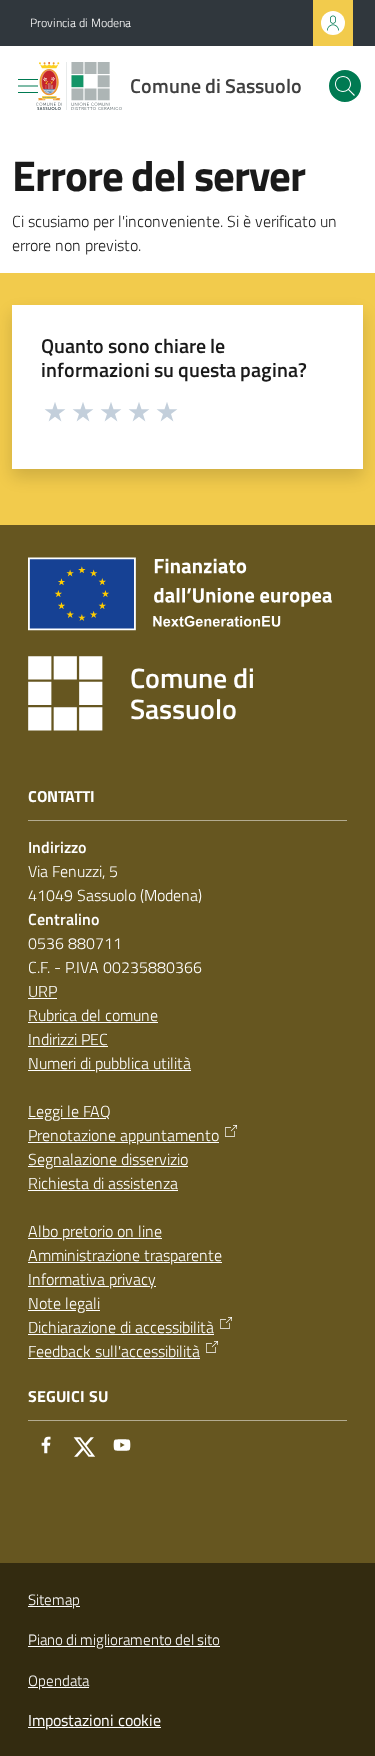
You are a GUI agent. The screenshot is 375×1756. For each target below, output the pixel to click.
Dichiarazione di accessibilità (121, 1327)
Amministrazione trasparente (125, 1255)
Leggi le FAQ (69, 1111)
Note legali (64, 1303)
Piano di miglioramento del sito (124, 1639)
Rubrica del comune (93, 1015)
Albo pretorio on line (95, 1231)
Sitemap (54, 1599)
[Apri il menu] (28, 86)
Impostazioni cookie (94, 1720)
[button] (345, 86)
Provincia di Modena (80, 23)
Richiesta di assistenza (103, 1183)
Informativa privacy (92, 1279)
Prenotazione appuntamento (123, 1135)
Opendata (58, 1680)
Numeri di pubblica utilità (109, 1063)
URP (42, 991)
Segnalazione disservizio (108, 1159)
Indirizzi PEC (68, 1039)
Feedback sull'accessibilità (114, 1351)
